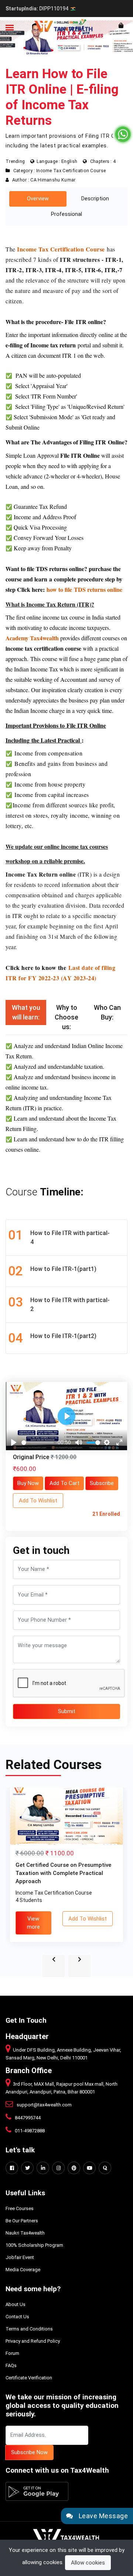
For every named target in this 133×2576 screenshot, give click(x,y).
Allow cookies (88, 2563)
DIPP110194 (37, 9)
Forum (12, 2353)
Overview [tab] (38, 199)
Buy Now (28, 1483)
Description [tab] (95, 199)
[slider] (38, 1443)
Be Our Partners (22, 2221)
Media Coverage (23, 2270)
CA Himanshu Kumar (53, 180)
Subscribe (102, 1483)
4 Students (29, 1900)
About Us (16, 2304)
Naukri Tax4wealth (25, 2233)
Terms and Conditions (29, 2329)
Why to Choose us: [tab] (66, 1017)
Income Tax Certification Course (71, 171)
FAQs (11, 2365)
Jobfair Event (20, 2257)
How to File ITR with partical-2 (59, 1304)
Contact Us (17, 2317)
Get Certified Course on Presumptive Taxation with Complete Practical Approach (63, 1873)
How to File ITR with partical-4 (59, 1237)
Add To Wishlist (38, 1501)
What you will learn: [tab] (26, 1012)
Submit (67, 1711)
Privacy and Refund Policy (33, 2341)
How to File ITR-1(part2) (52, 1338)
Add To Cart (64, 1483)
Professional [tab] (66, 214)
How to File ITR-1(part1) (52, 1271)
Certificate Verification (29, 2378)
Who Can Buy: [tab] (107, 1012)
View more (33, 1923)
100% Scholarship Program (34, 2245)
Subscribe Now (29, 2452)
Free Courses (20, 2208)
